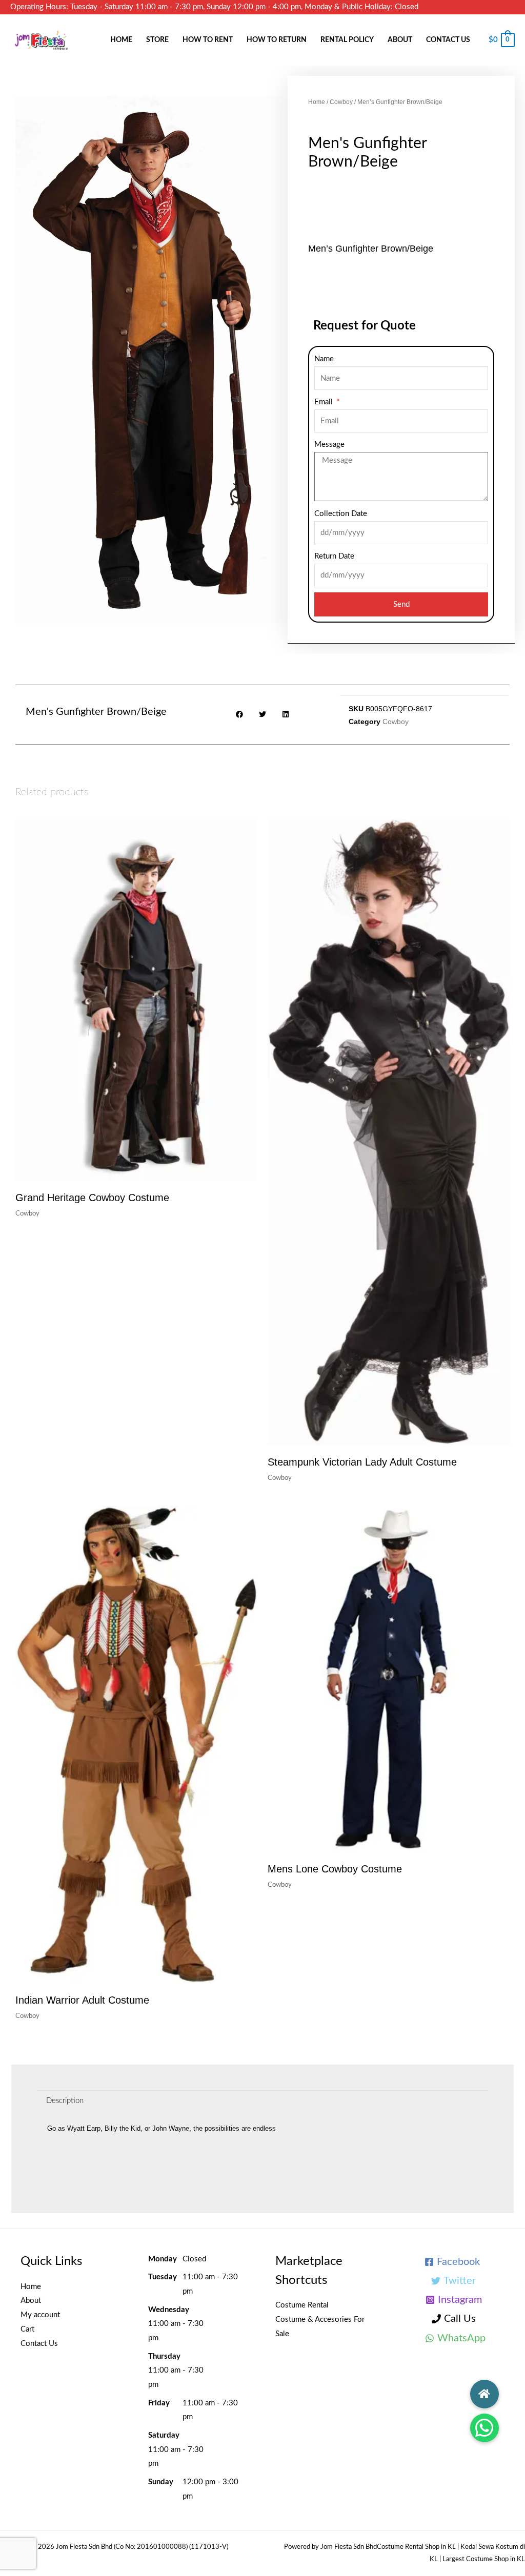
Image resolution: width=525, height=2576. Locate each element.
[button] (484, 2428)
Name (324, 359)
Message (329, 445)
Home (121, 40)
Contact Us (448, 40)
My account (40, 2315)
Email (325, 402)
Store (157, 40)
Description (65, 2101)
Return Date (334, 556)
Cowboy (341, 102)
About (400, 40)
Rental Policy (347, 40)
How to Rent (208, 40)
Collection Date (341, 514)
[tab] (65, 2101)
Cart (27, 2329)
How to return (277, 40)
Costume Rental (302, 2305)
